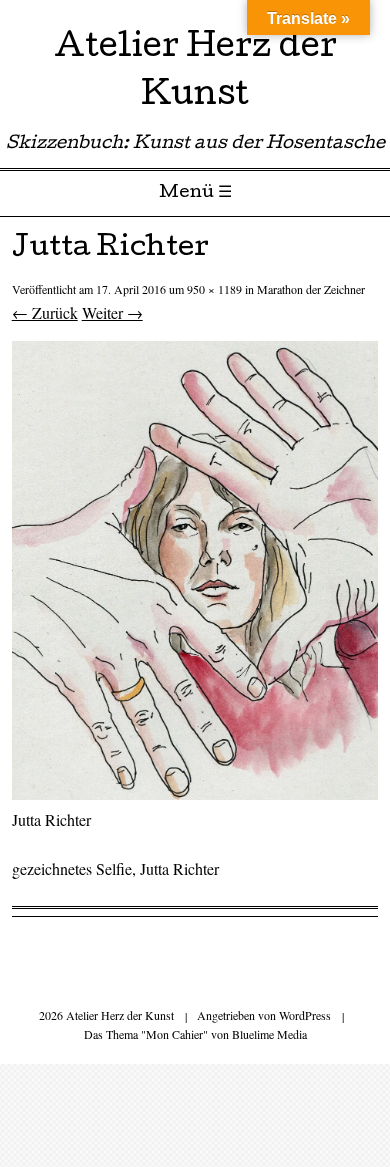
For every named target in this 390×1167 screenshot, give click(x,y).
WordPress (305, 1015)
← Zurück (45, 312)
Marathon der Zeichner (311, 289)
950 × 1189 (214, 289)
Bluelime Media (269, 1034)
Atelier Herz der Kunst (195, 73)
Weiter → (112, 312)
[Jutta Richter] (195, 793)
